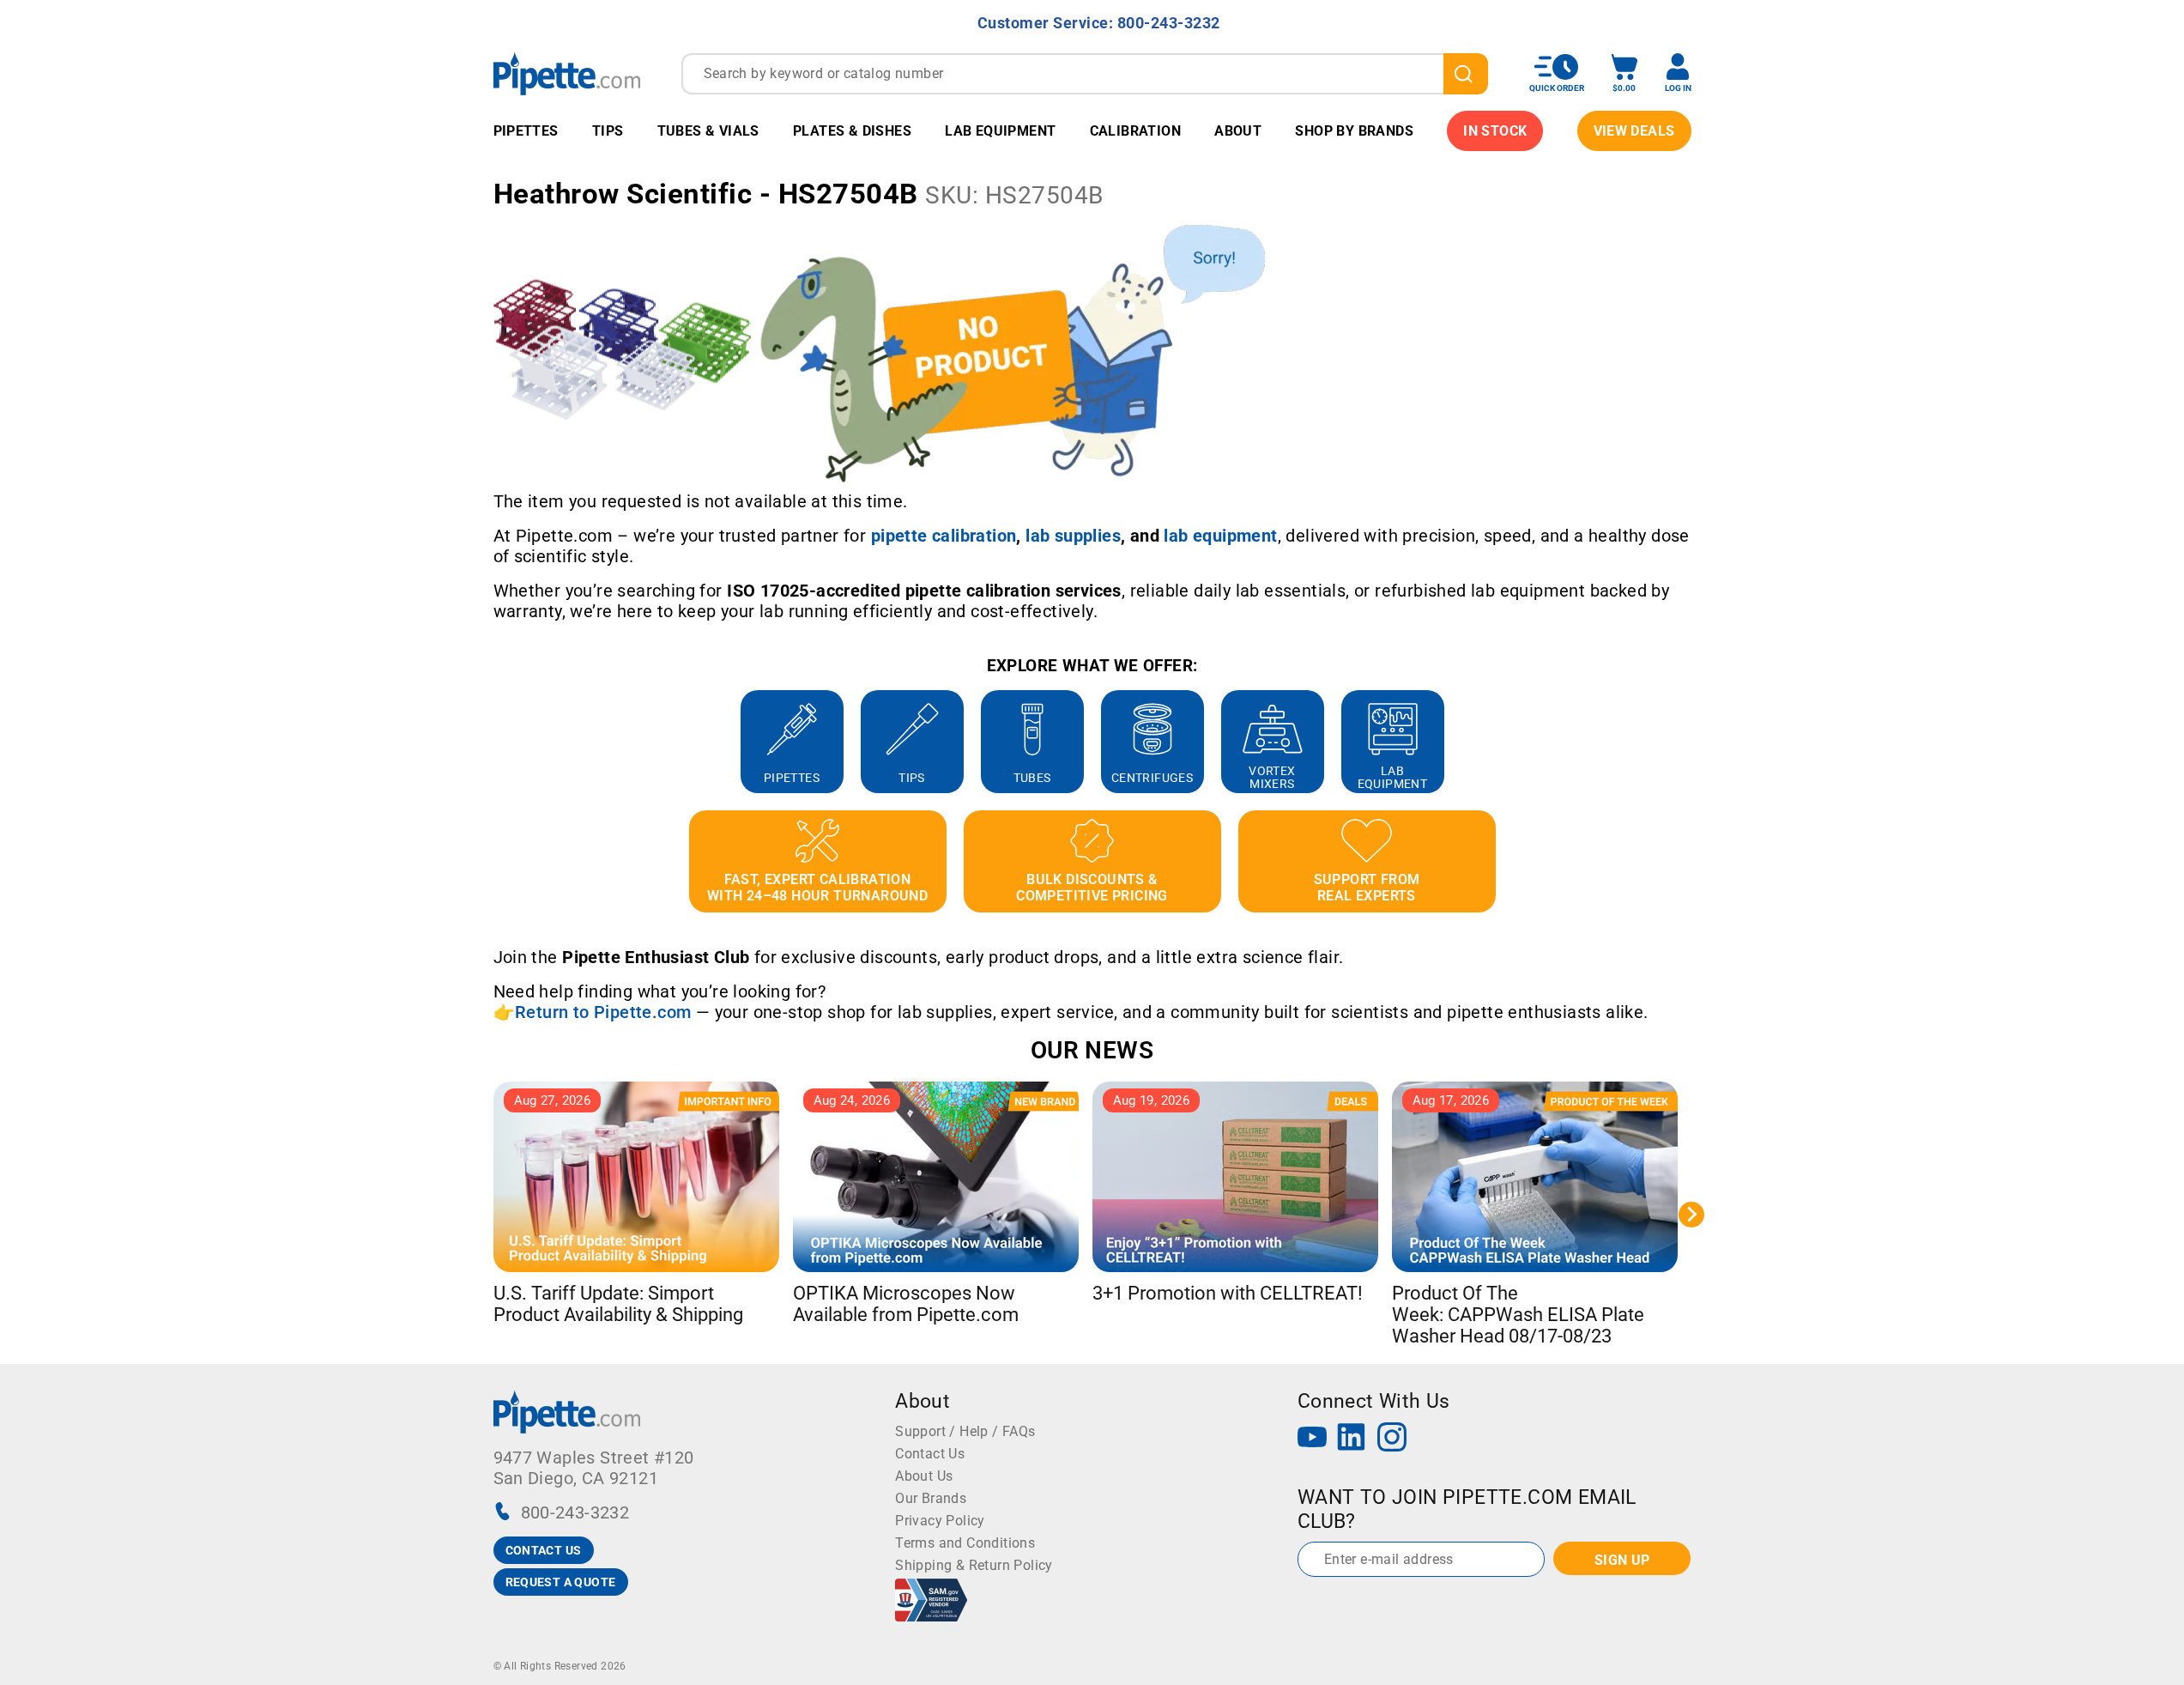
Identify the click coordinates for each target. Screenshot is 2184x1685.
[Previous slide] (493, 742)
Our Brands (931, 1498)
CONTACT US (544, 1550)
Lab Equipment (1000, 131)
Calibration (1135, 131)
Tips (608, 131)
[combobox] (1085, 74)
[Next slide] (1691, 742)
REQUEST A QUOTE (561, 1582)
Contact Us (930, 1454)
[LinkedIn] (1352, 1439)
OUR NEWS (1092, 1050)
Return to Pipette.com (603, 1012)
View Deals (1634, 131)
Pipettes (526, 131)
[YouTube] (1312, 1439)
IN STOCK (1495, 131)
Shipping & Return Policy (974, 1565)
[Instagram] (1392, 1439)
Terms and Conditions (965, 1543)
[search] (1466, 74)
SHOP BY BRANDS (1354, 131)
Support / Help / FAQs (965, 1431)
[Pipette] (567, 73)
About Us (924, 1476)
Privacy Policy (940, 1521)
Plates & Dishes (852, 131)
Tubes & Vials (708, 131)
